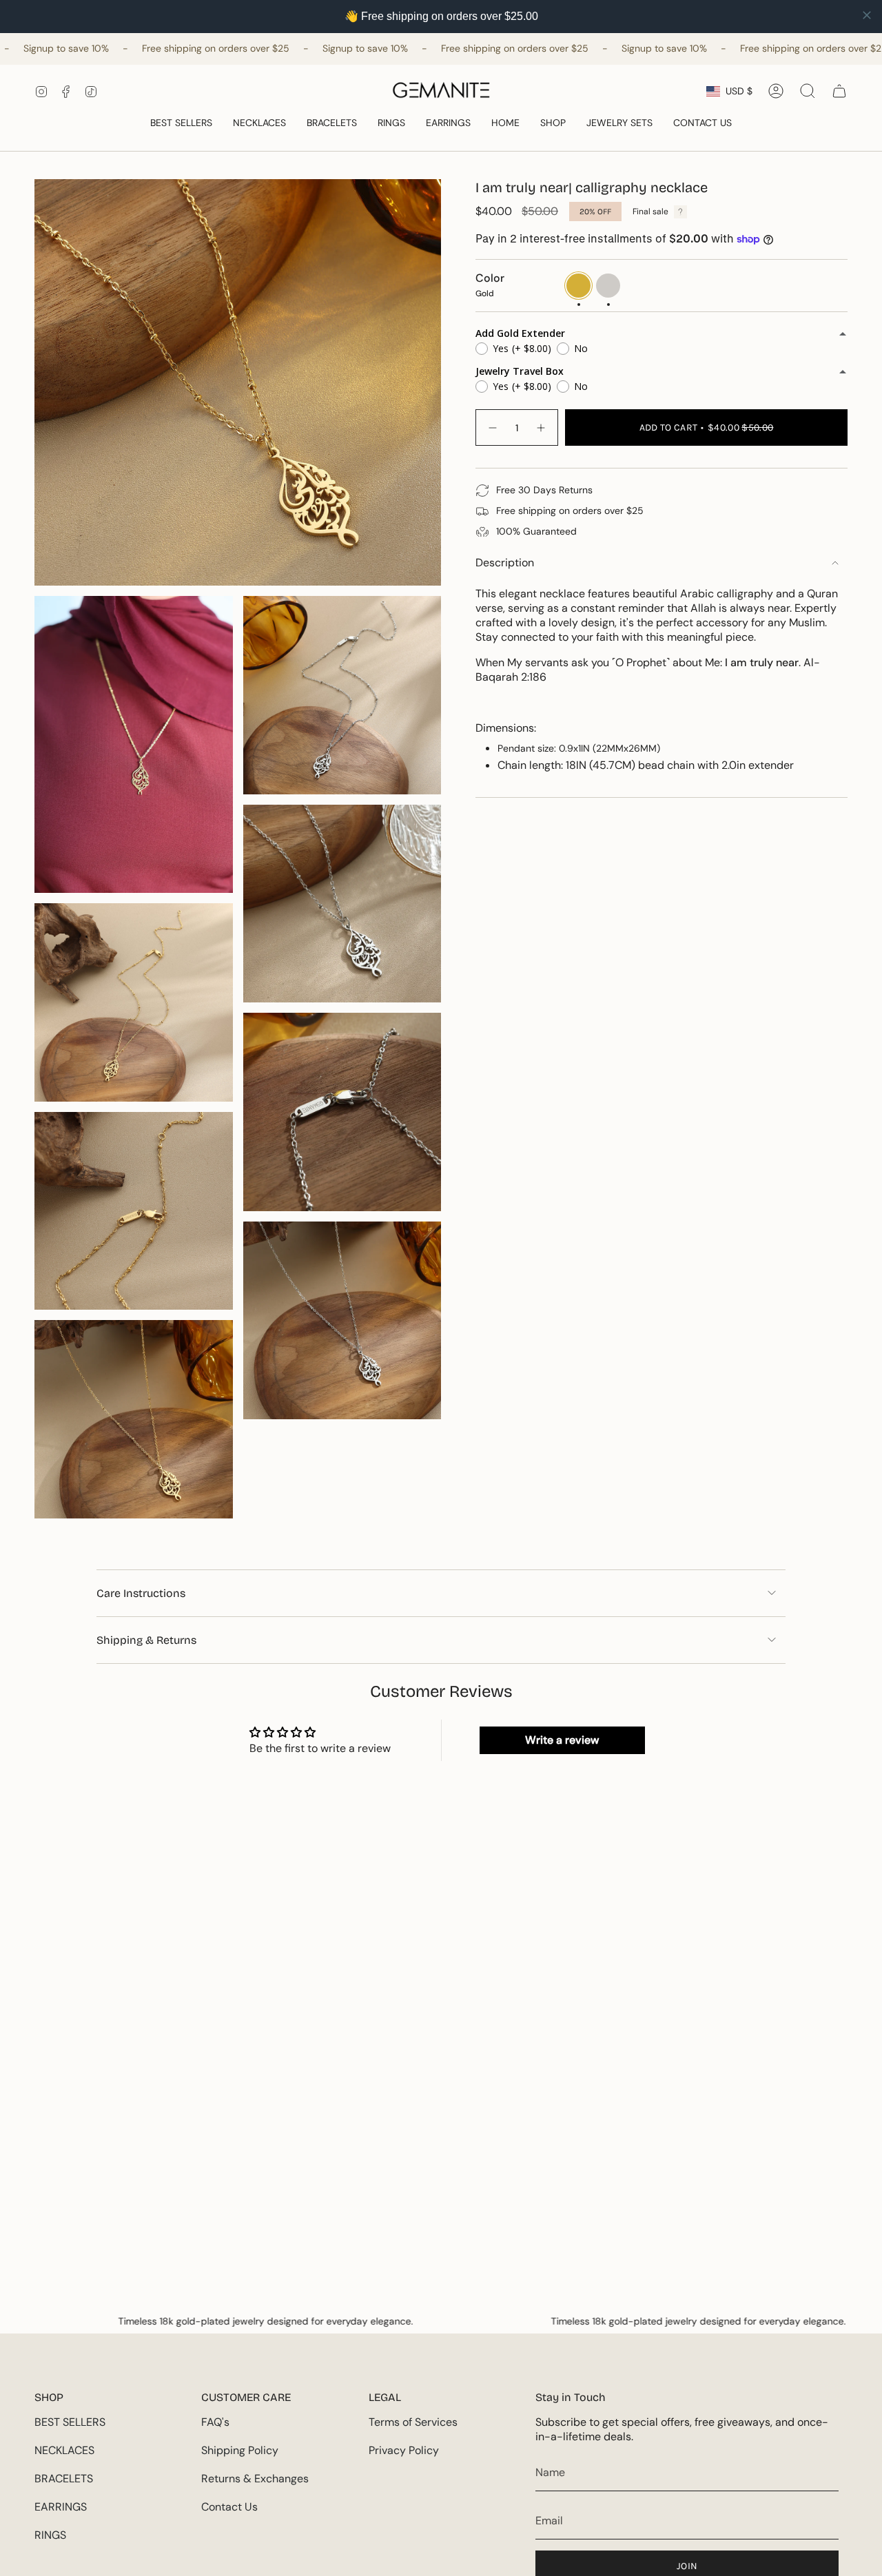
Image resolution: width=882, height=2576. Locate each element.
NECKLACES (64, 2450)
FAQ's (215, 2422)
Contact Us (229, 2507)
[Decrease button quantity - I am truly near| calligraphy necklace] (492, 427)
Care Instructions (141, 1593)
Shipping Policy (240, 2450)
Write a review (562, 1740)
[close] (867, 15)
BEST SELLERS (70, 2422)
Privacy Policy (404, 2450)
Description (505, 563)
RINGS (50, 2535)
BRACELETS (64, 2479)
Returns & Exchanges (255, 2479)
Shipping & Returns (146, 1640)
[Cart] (839, 91)
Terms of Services (413, 2422)
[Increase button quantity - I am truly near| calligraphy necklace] (542, 427)
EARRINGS (61, 2507)
